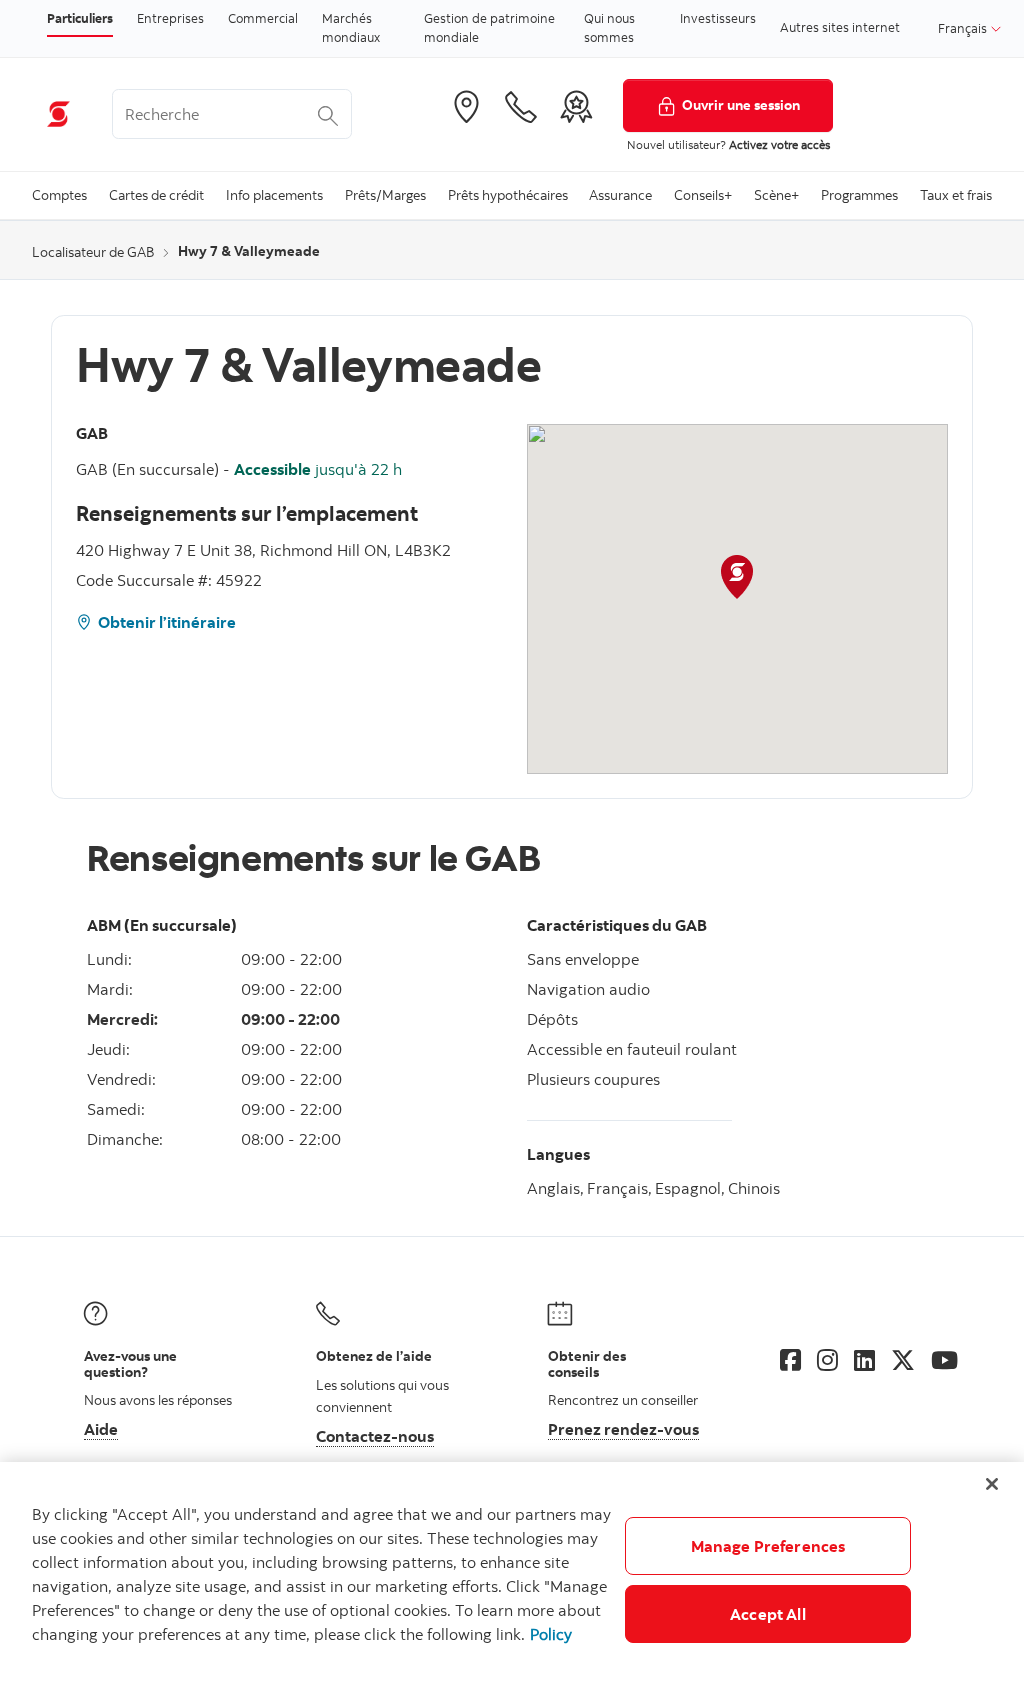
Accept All (768, 1614)
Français (964, 28)
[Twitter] (903, 1360)
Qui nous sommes (609, 28)
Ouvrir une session (741, 104)
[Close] (992, 1484)
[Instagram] (827, 1360)
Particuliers (80, 18)
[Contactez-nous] (521, 107)
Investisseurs (718, 18)
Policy (551, 1634)
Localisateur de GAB (93, 252)
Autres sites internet (840, 27)
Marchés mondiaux (351, 28)
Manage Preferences (768, 1546)
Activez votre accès (779, 144)
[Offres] (576, 107)
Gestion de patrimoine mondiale (489, 28)
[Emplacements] (466, 107)
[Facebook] (790, 1360)
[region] (512, 1577)
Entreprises (170, 18)
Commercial (263, 18)
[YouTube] (944, 1360)
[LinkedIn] (864, 1360)
